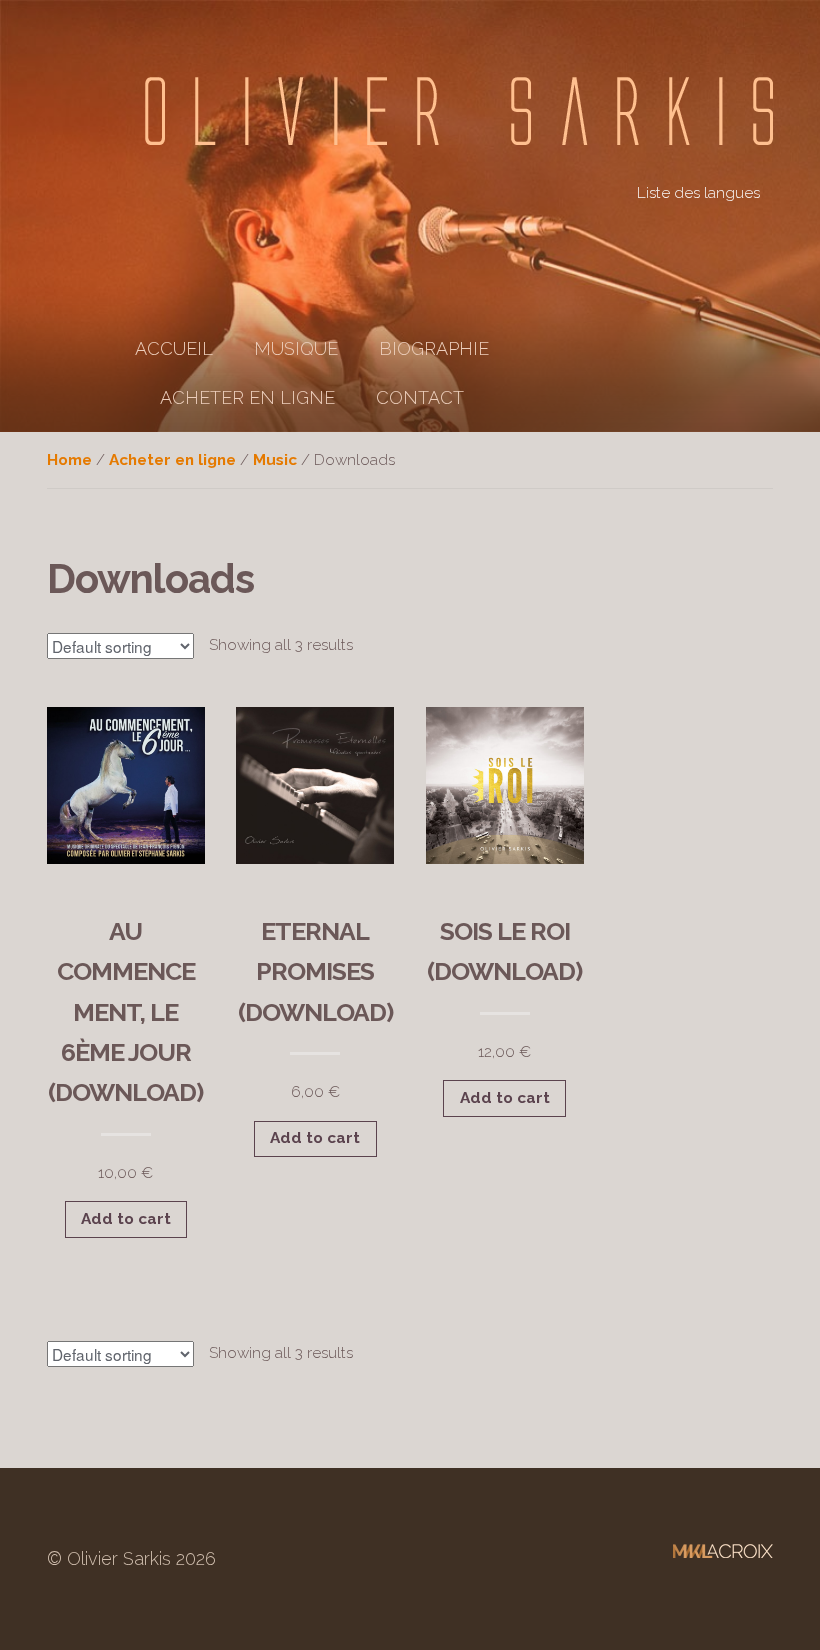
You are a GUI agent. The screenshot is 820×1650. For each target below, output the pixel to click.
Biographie (434, 348)
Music (275, 460)
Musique (296, 348)
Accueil (174, 348)
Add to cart (126, 1219)
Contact (420, 397)
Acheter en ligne (247, 397)
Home (69, 460)
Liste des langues (698, 193)
